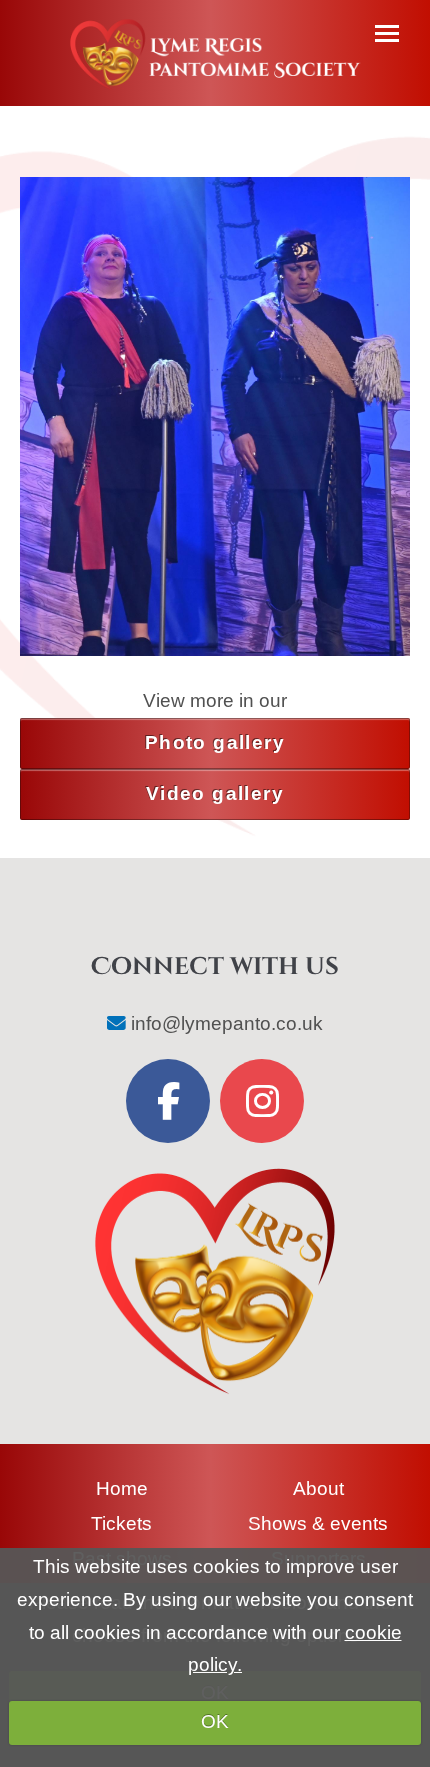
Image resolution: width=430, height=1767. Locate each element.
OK (215, 1721)
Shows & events (318, 1523)
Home (122, 1488)
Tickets (121, 1523)
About (318, 1488)
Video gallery (215, 793)
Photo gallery (215, 742)
